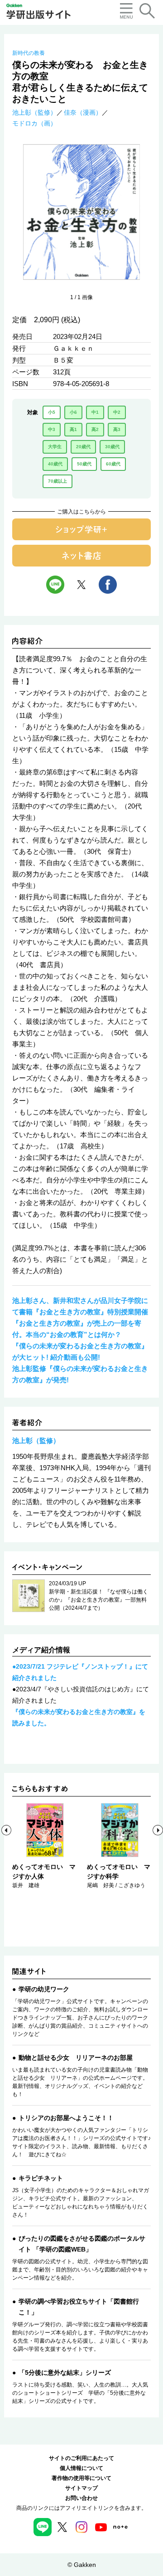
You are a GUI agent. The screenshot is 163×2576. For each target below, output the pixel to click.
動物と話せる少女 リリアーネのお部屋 (76, 2058)
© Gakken (82, 2565)
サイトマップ (81, 2488)
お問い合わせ (81, 2498)
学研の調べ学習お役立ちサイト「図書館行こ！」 (79, 2307)
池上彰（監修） (34, 112)
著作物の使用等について (81, 2478)
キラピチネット (41, 2178)
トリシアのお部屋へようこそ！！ (66, 2118)
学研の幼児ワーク (44, 1989)
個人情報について (81, 2468)
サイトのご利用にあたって (81, 2458)
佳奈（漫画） (83, 112)
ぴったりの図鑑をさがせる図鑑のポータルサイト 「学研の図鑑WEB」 (82, 2244)
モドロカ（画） (34, 123)
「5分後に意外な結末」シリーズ (65, 2373)
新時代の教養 (29, 53)
